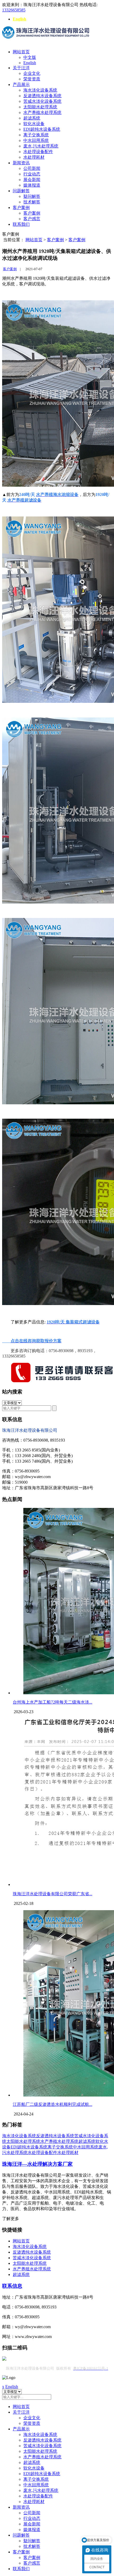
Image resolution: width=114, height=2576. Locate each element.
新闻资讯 (21, 163)
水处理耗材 (34, 157)
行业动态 (32, 174)
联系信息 (12, 2286)
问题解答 (21, 191)
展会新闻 (32, 180)
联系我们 (21, 224)
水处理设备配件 (38, 152)
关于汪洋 (21, 68)
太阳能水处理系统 (40, 107)
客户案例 (21, 208)
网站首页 (21, 52)
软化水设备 (34, 124)
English (19, 19)
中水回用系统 (36, 140)
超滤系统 (32, 118)
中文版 (30, 57)
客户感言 (32, 219)
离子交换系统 (36, 135)
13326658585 (14, 10)
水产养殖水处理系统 (42, 112)
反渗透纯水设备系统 (42, 96)
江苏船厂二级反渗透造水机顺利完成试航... (52, 2104)
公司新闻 (32, 168)
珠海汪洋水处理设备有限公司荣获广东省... (52, 1894)
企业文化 (32, 73)
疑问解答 (32, 196)
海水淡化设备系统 (40, 90)
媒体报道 (32, 185)
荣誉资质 (32, 79)
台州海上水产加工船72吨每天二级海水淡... (52, 1702)
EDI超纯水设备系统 (42, 129)
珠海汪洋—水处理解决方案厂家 (37, 2164)
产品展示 (21, 85)
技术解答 (32, 202)
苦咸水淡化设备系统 (42, 101)
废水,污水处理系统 (41, 146)
